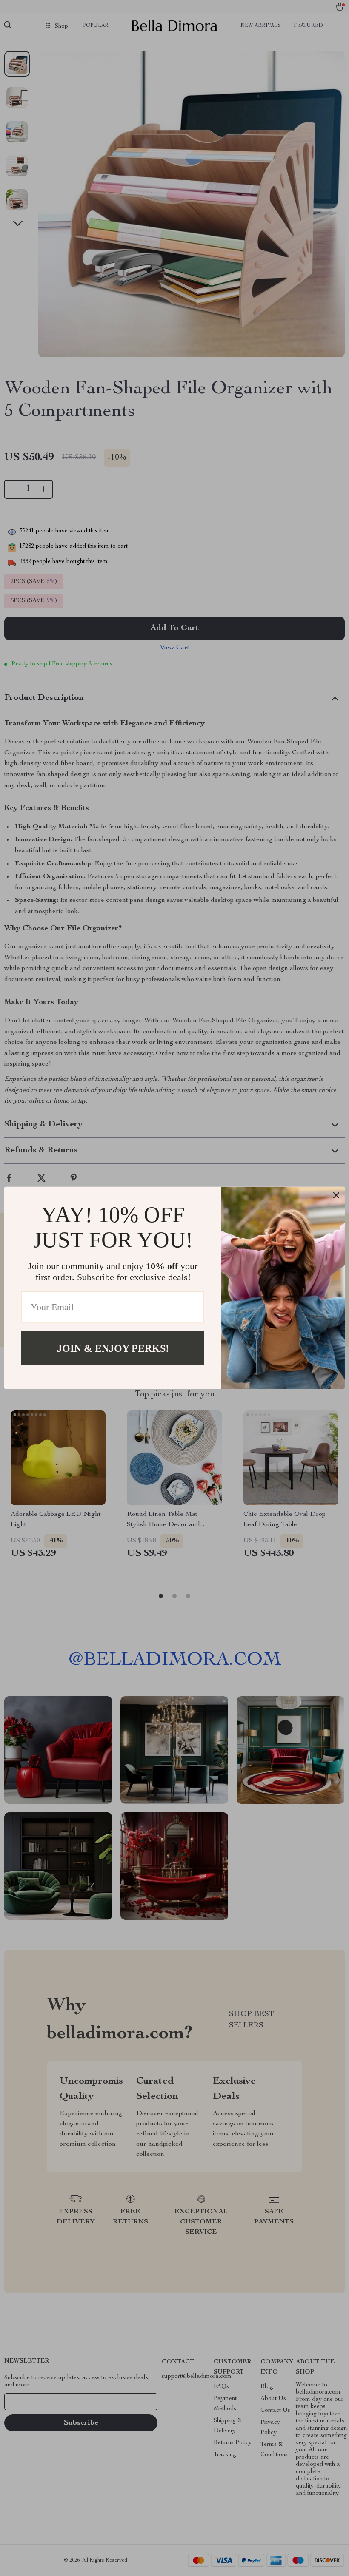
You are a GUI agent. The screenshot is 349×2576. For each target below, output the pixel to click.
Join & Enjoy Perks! (113, 1348)
